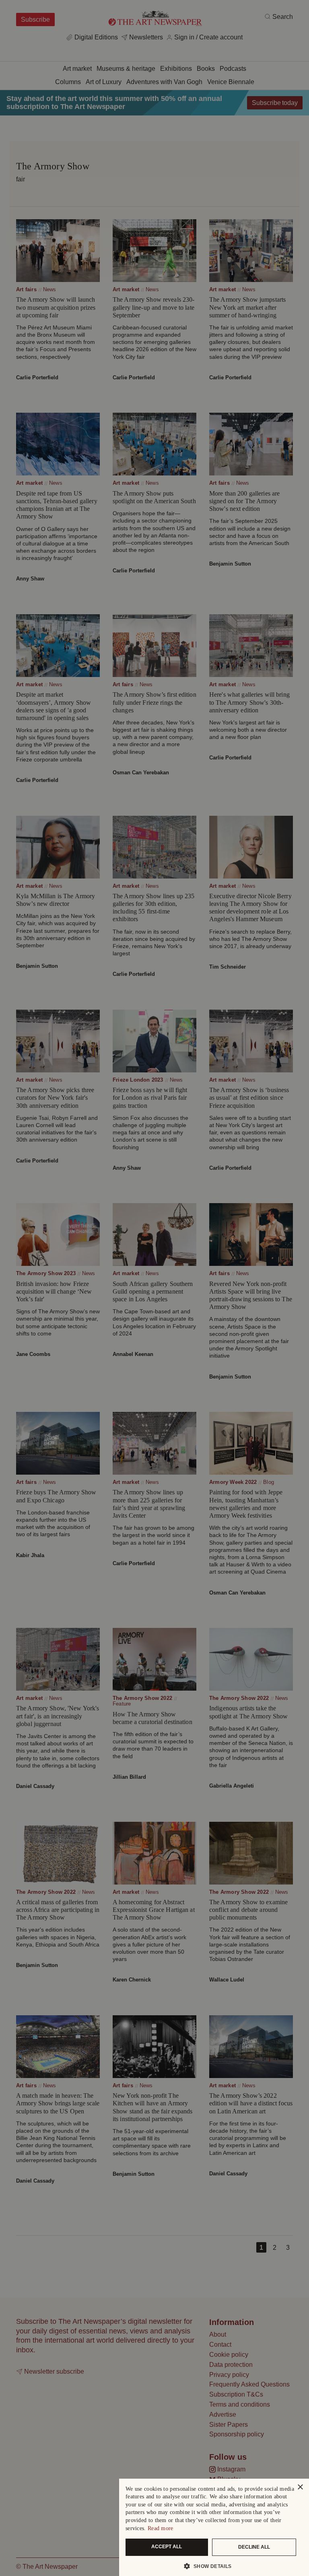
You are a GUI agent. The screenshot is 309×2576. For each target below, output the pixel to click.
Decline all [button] (254, 2547)
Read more (161, 2528)
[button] (211, 2566)
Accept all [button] (167, 2547)
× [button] (300, 2487)
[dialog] (214, 2527)
